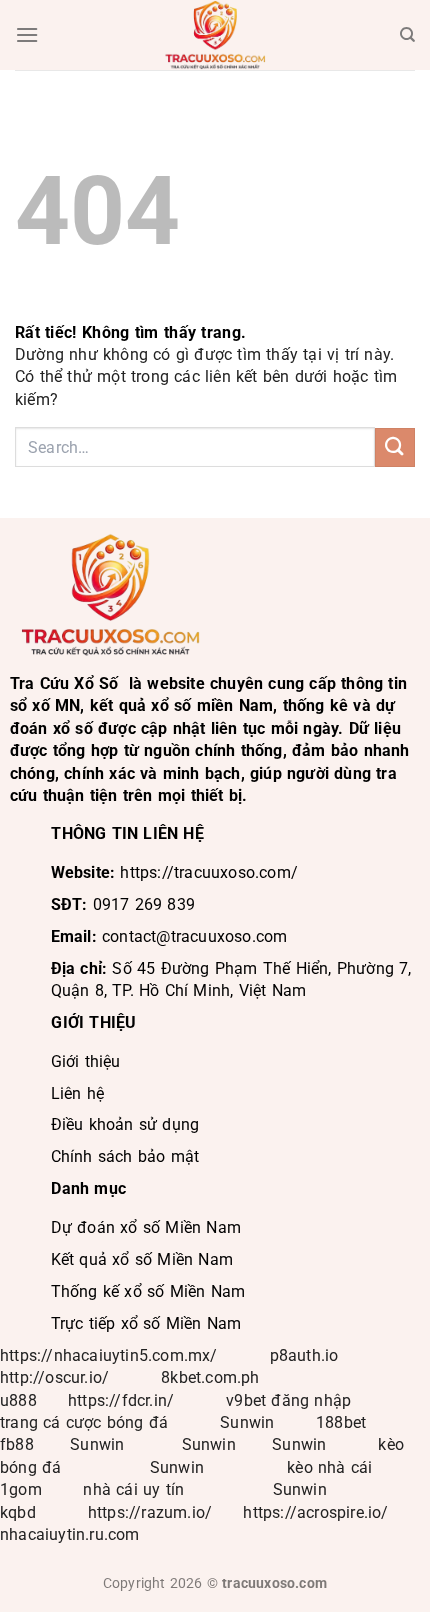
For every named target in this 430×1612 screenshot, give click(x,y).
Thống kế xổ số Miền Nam (148, 1291)
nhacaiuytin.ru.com (70, 1534)
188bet (341, 1422)
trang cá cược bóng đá (84, 1422)
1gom (21, 1489)
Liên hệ (77, 1093)
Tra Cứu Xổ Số (64, 683)
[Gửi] (395, 447)
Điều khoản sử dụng (125, 1124)
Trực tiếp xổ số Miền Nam (146, 1323)
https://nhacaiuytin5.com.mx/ (109, 1355)
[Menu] (27, 34)
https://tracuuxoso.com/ (209, 872)
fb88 (17, 1444)
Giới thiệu (86, 1061)
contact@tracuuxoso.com (194, 936)
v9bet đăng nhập (288, 1400)
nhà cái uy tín (133, 1489)
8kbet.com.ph (210, 1377)
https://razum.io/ (150, 1512)
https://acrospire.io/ (315, 1512)
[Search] (407, 35)
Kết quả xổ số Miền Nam (142, 1259)
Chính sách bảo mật (125, 1156)
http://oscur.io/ (54, 1377)
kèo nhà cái (329, 1467)
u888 (18, 1400)
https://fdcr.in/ (121, 1400)
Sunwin (247, 1422)
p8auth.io (304, 1355)
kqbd (18, 1512)
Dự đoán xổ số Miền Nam (146, 1227)
